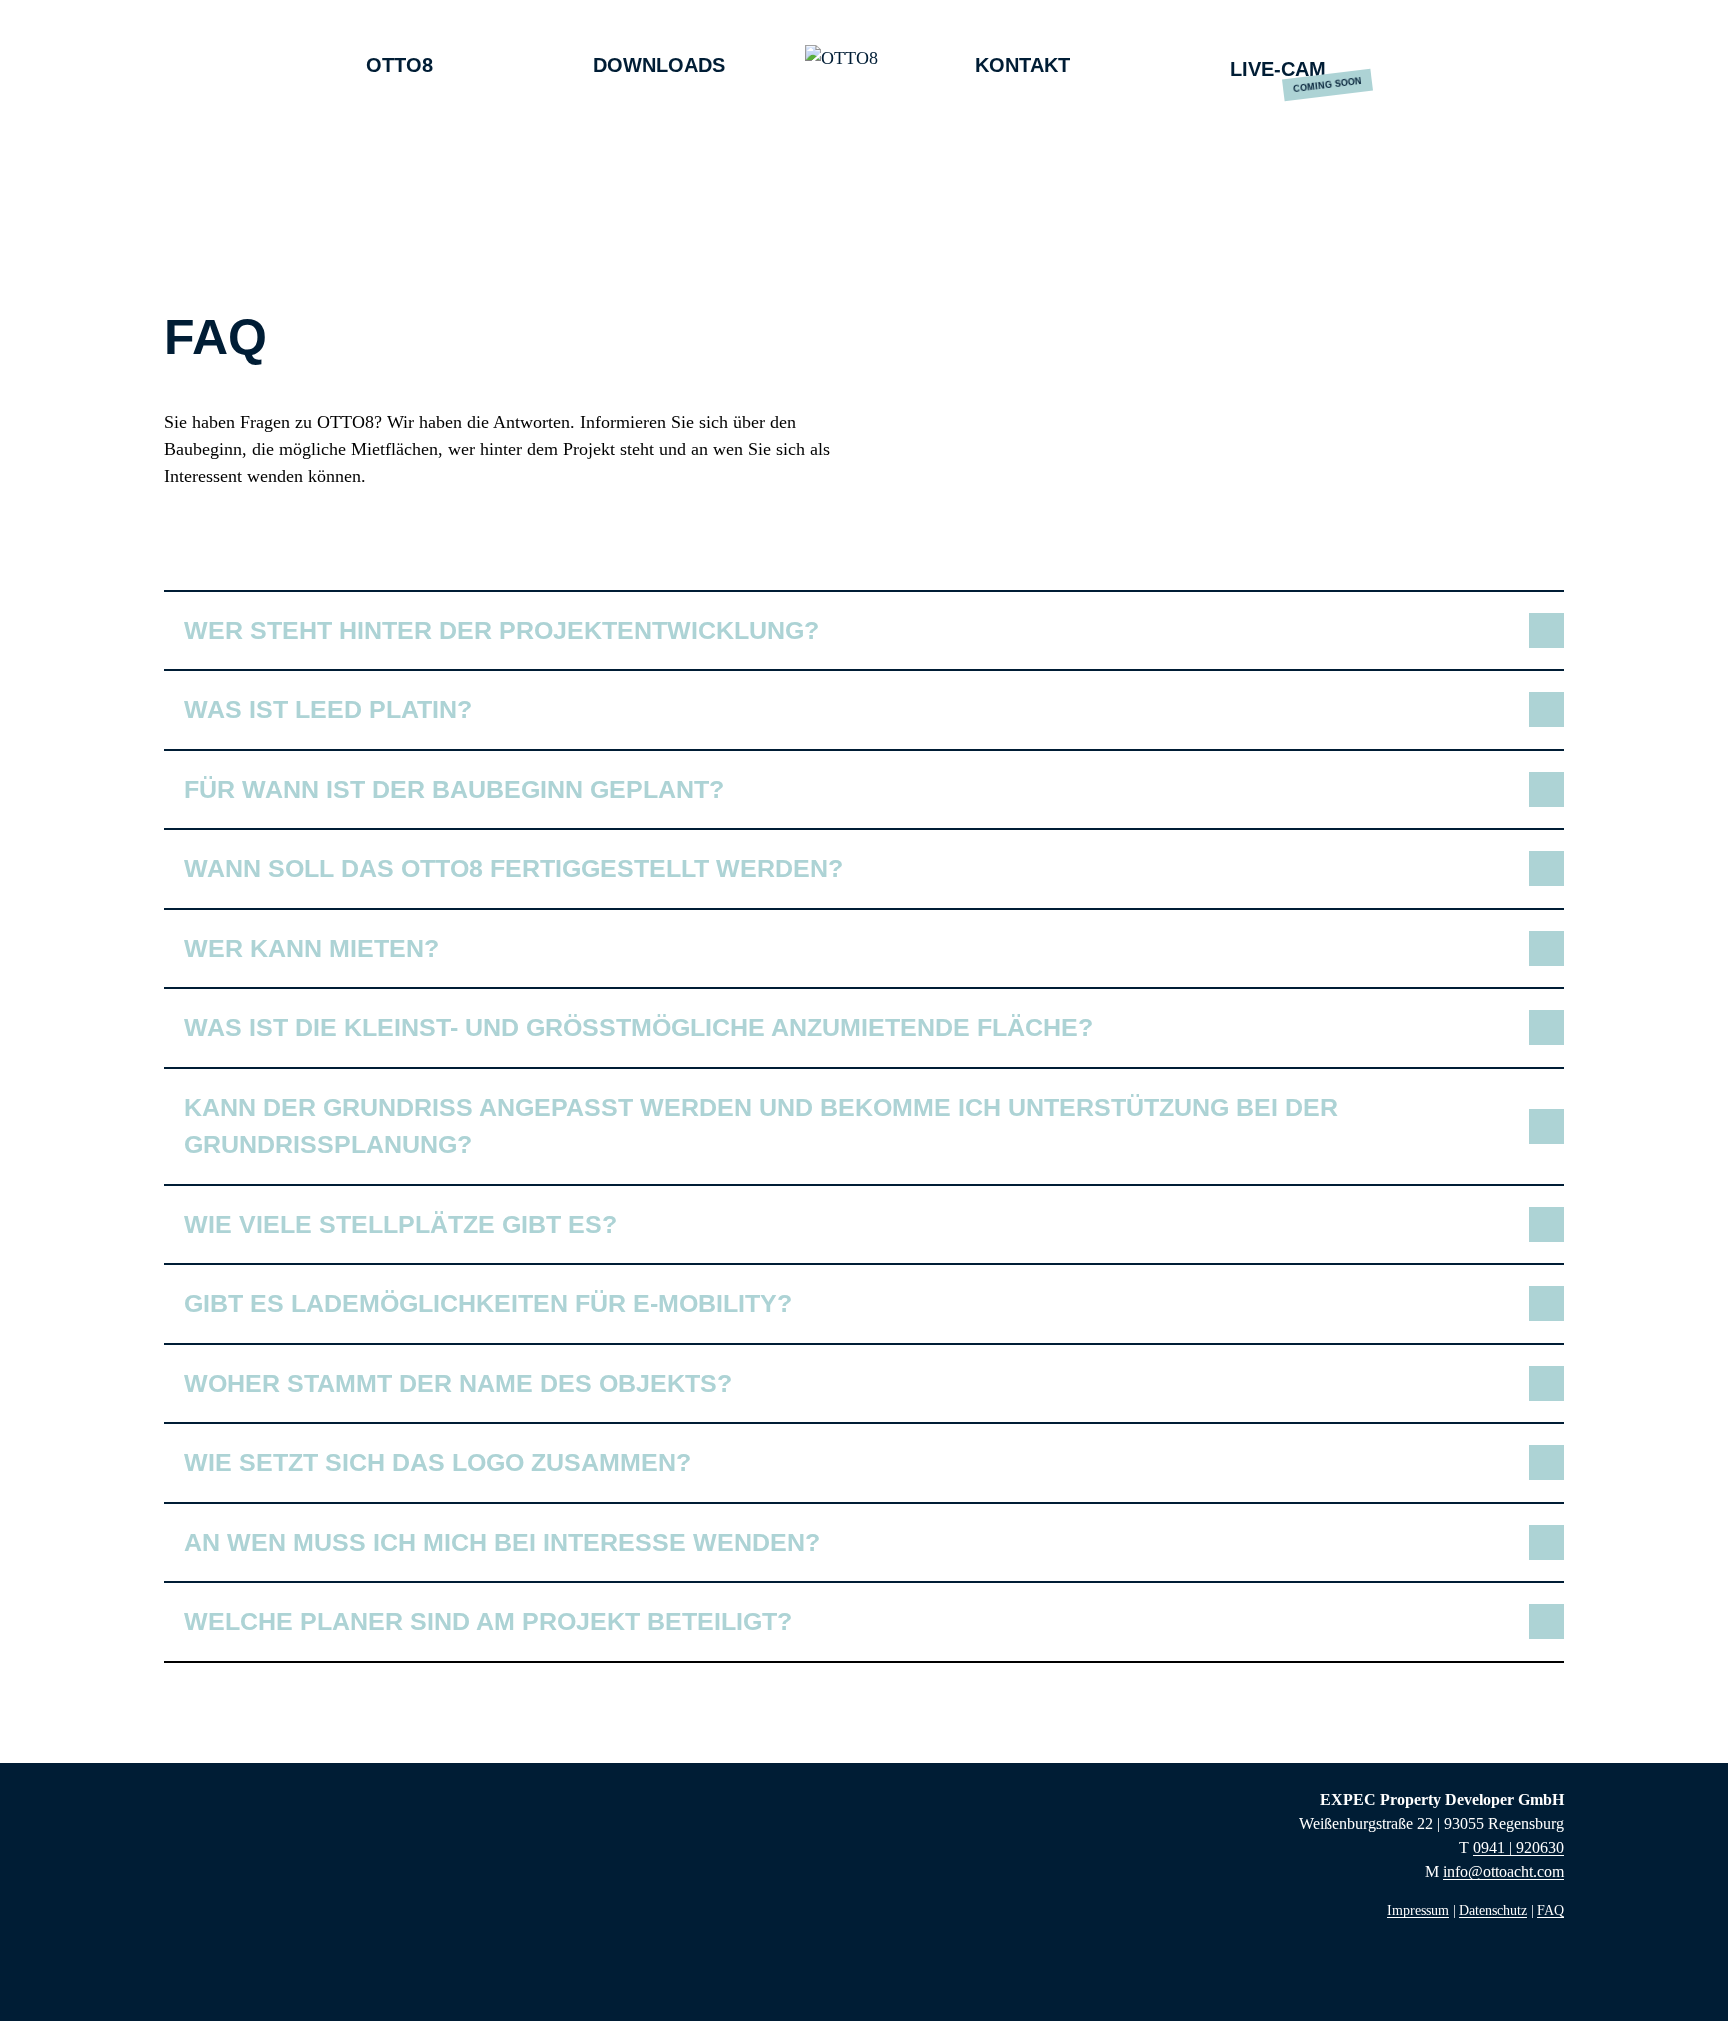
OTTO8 (399, 65)
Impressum (1418, 1910)
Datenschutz (1493, 1910)
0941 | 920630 (1518, 1847)
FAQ (1550, 1910)
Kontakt (1022, 65)
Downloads (659, 65)
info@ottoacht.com (1503, 1871)
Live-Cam (1278, 69)
